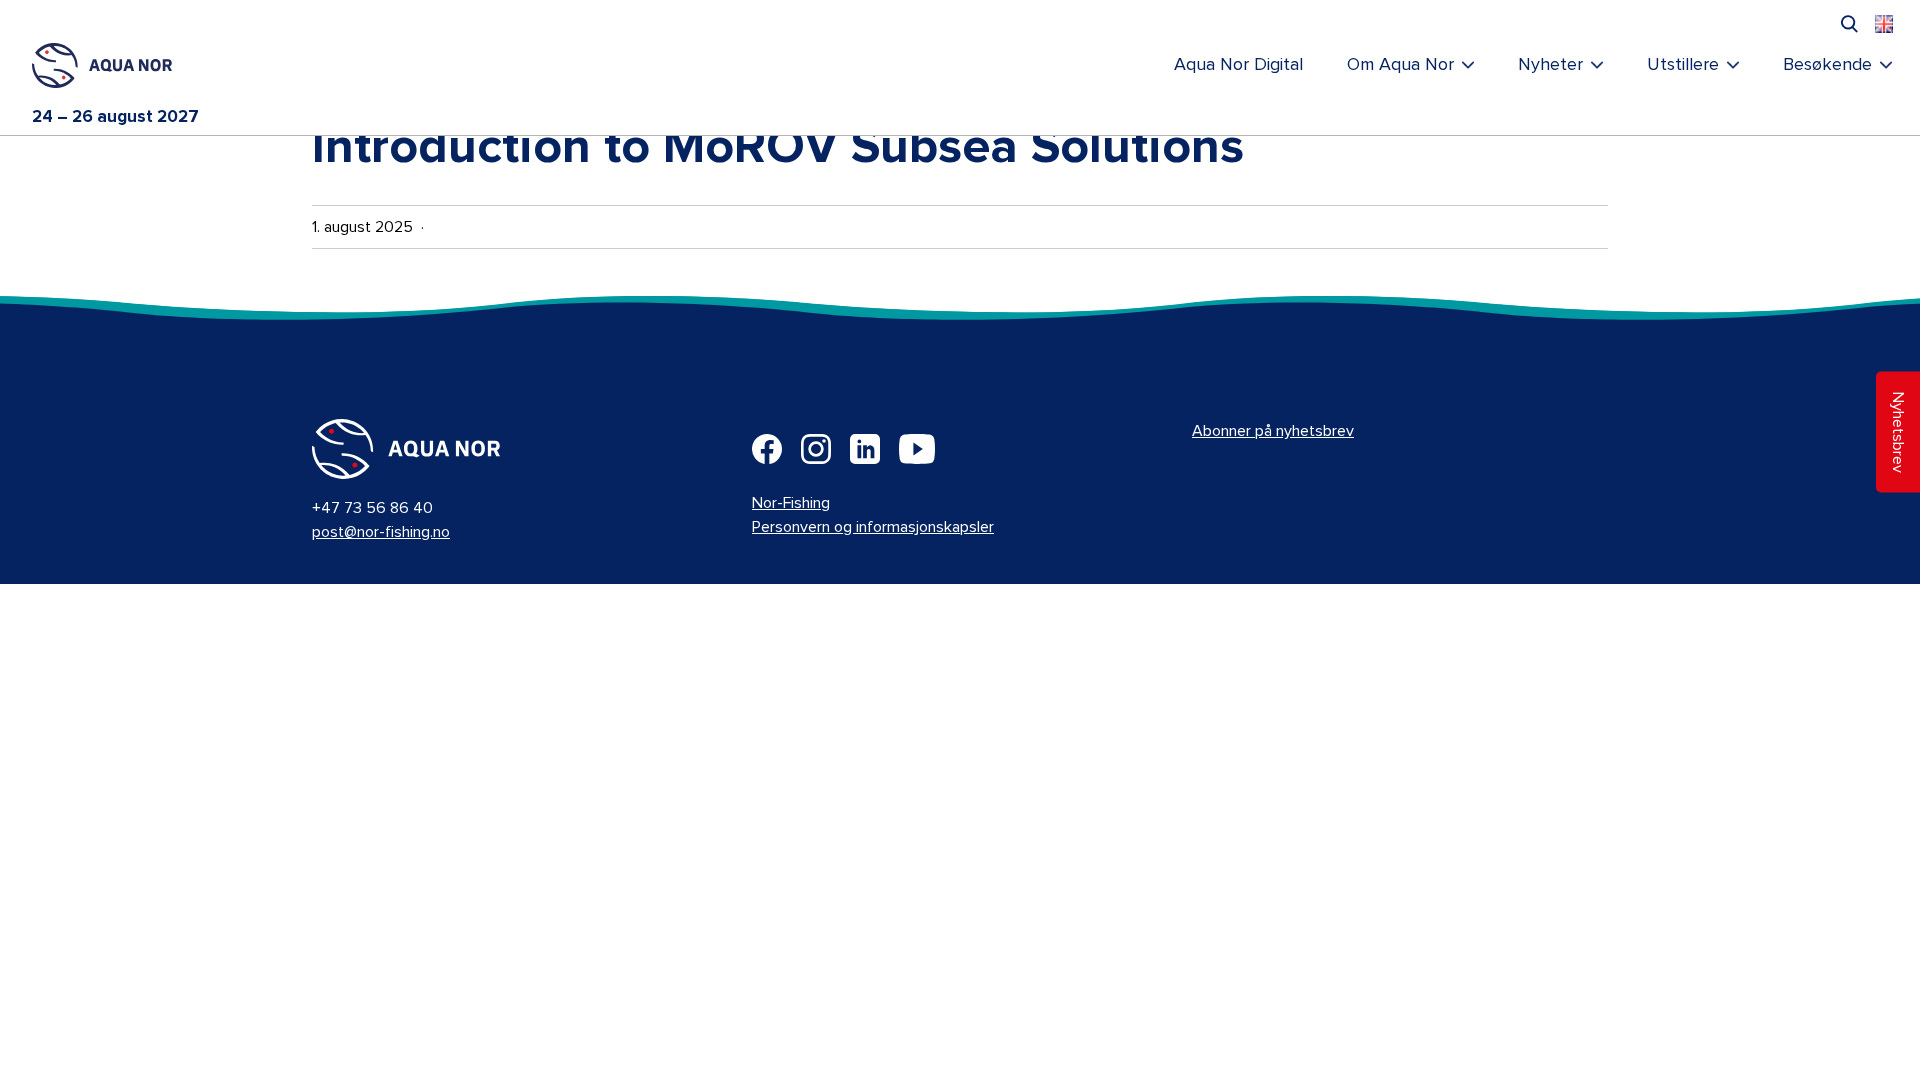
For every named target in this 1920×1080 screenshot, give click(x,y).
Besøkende (1827, 65)
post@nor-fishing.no (381, 532)
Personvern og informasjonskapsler (873, 527)
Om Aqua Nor (1400, 65)
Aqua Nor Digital (1238, 65)
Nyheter (1550, 65)
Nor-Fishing (791, 503)
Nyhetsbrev (1898, 432)
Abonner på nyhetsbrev (1273, 431)
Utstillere (1683, 65)
